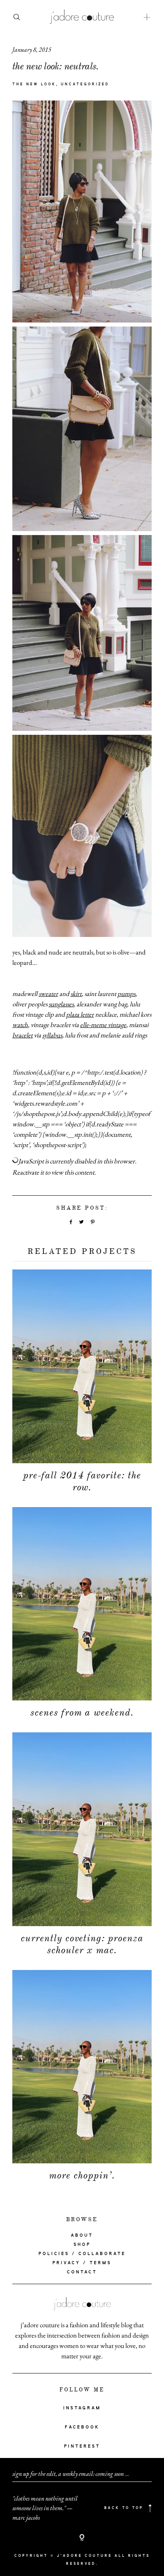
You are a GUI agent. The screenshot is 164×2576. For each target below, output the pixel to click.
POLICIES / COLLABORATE (82, 2254)
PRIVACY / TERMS (82, 2263)
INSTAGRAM (82, 2408)
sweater (48, 994)
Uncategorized (85, 85)
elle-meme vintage (103, 1025)
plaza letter (80, 1014)
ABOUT (82, 2236)
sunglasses (61, 1004)
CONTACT (82, 2272)
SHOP (82, 2245)
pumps (126, 994)
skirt (76, 994)
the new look (34, 85)
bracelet (22, 1035)
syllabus (52, 1035)
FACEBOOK (82, 2427)
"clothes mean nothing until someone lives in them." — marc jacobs (45, 2508)
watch (20, 1025)
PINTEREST (82, 2446)
